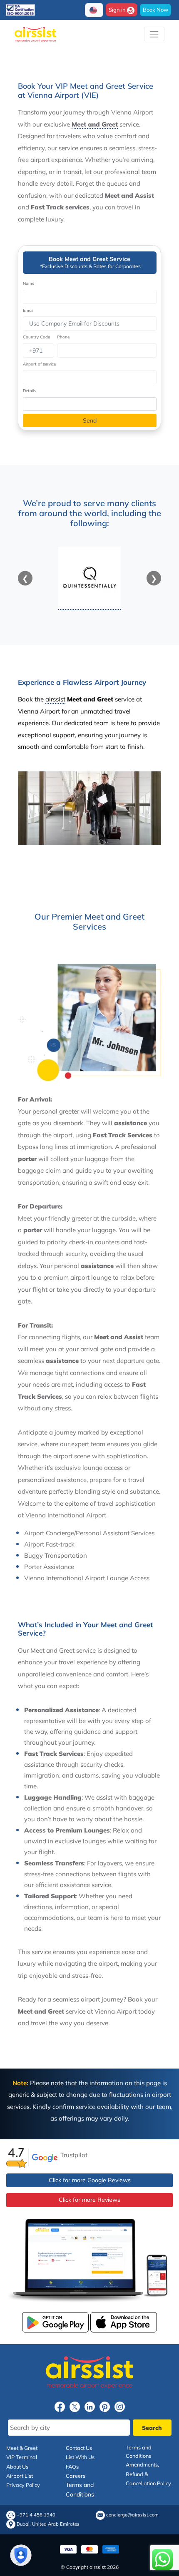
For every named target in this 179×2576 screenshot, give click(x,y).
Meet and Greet (95, 124)
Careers (76, 2476)
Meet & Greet (22, 2448)
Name (29, 283)
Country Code (36, 337)
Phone (63, 337)
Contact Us (79, 2448)
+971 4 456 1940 (36, 2515)
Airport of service (39, 364)
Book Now (155, 10)
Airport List (20, 2476)
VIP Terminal (22, 2457)
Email (28, 310)
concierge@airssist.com (132, 2515)
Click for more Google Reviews (90, 2180)
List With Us (80, 2457)
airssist (55, 699)
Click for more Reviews (89, 2200)
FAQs (72, 2467)
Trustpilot (74, 2155)
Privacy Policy (23, 2485)
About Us (17, 2467)
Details (29, 391)
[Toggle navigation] (154, 34)
